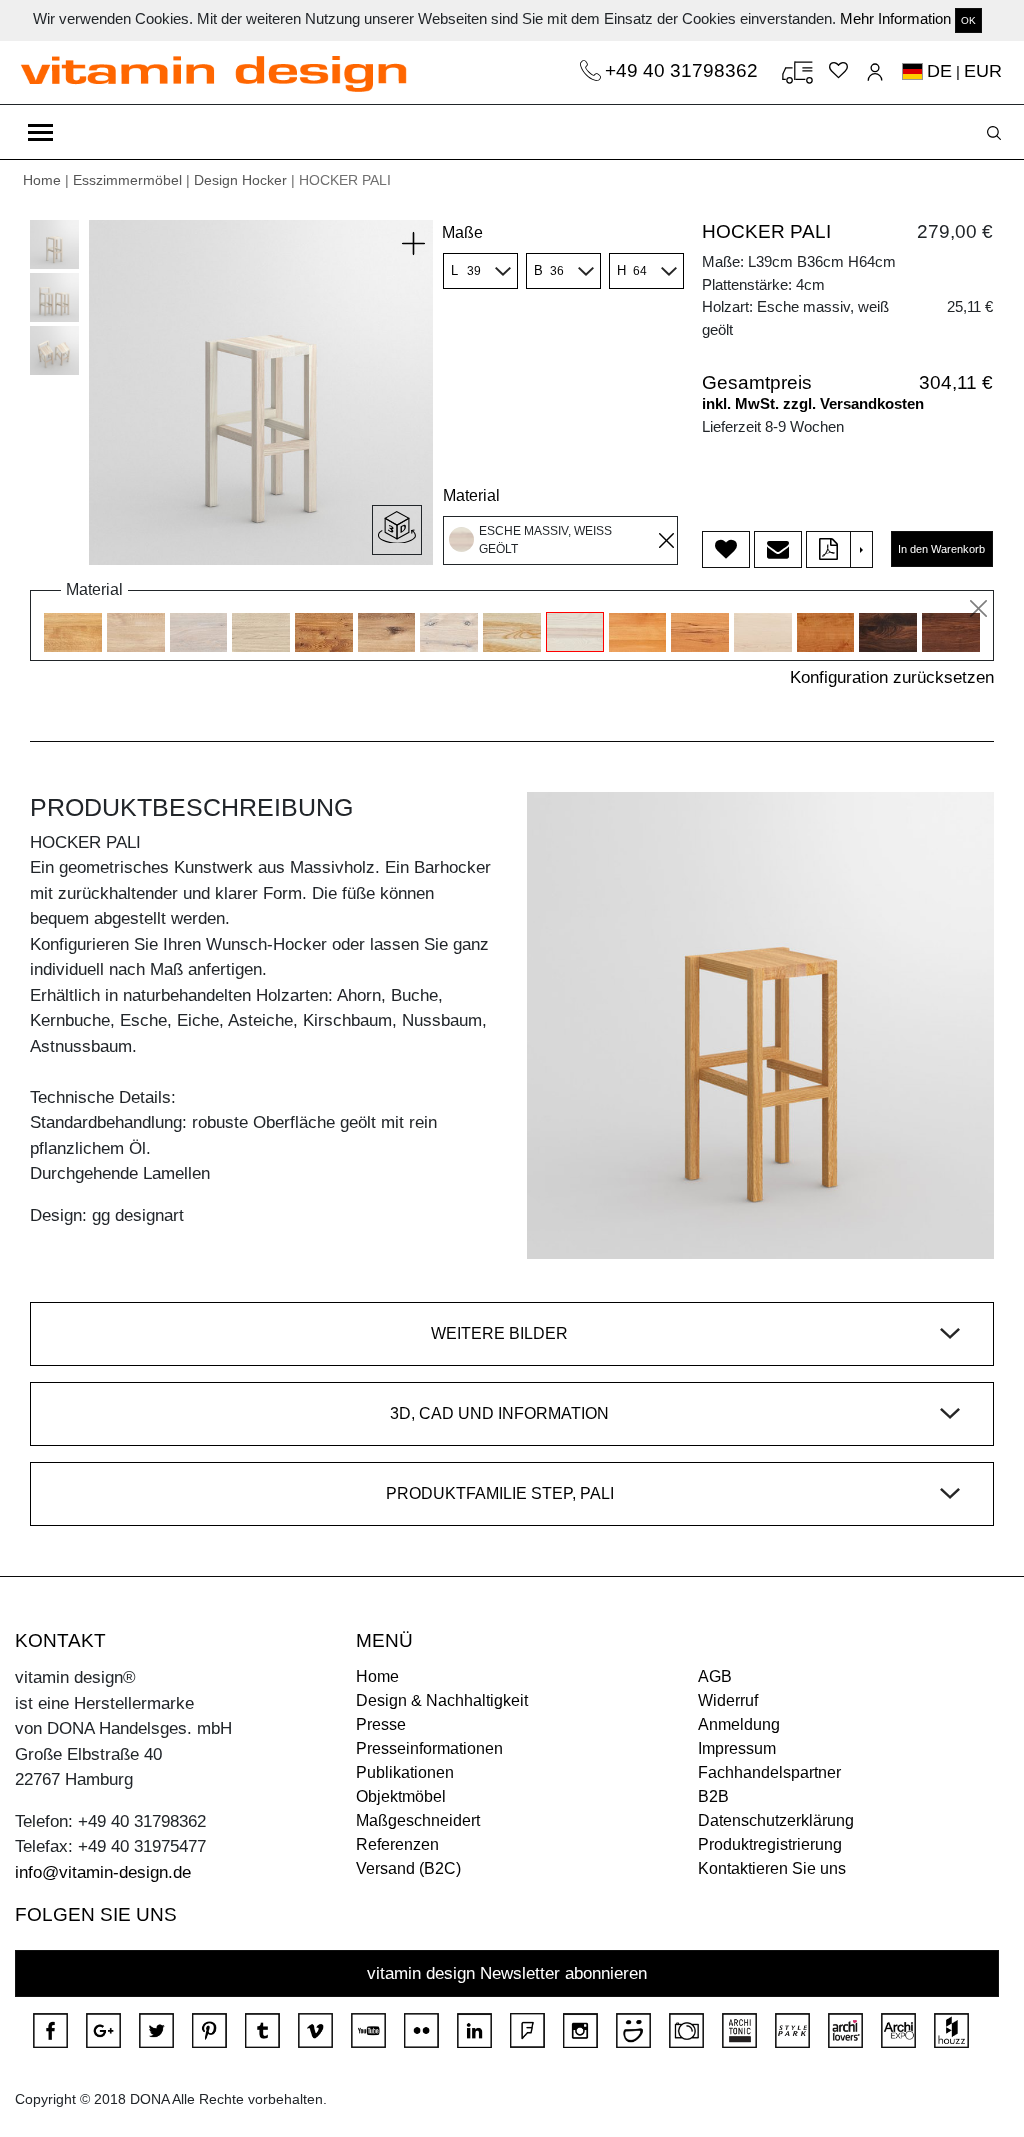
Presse (381, 1724)
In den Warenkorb (941, 549)
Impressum (737, 1748)
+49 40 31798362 (684, 70)
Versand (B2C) (408, 1868)
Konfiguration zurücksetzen (892, 677)
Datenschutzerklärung (776, 1820)
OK (968, 20)
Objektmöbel (401, 1796)
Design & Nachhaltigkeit (442, 1700)
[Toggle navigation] (40, 132)
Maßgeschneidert (418, 1820)
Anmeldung (739, 1724)
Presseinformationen (429, 1748)
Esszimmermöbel (127, 180)
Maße (462, 232)
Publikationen (405, 1772)
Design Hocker (240, 180)
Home (42, 180)
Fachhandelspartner (769, 1772)
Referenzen (397, 1844)
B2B (713, 1796)
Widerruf (728, 1700)
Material (471, 495)
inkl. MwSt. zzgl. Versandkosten (813, 403)
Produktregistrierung (770, 1844)
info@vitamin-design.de (103, 1872)
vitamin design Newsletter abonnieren (507, 1973)
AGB (715, 1676)
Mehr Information (895, 18)
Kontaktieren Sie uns (772, 1868)
